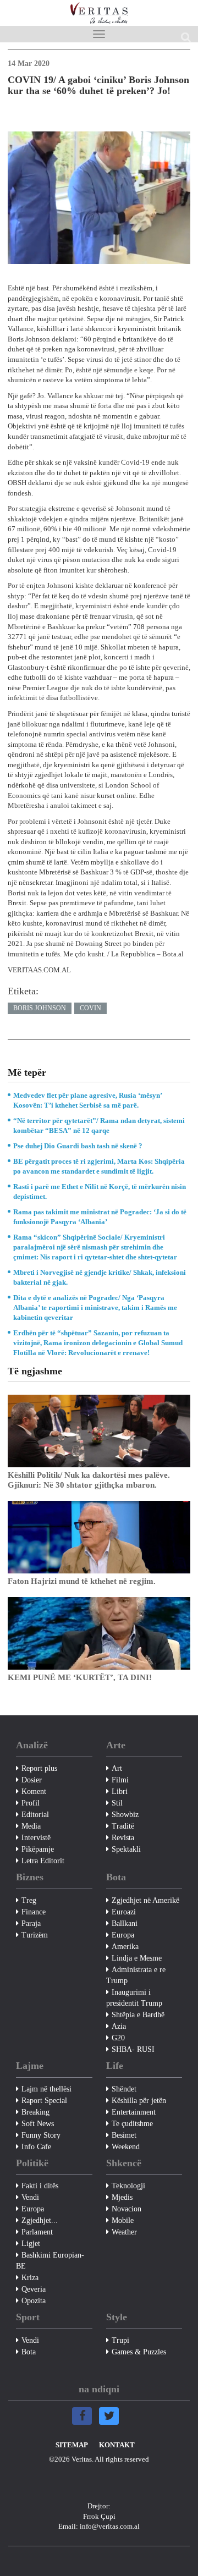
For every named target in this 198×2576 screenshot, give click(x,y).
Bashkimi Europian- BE (50, 2261)
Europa (123, 1935)
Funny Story (41, 2135)
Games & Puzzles (139, 2352)
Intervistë (36, 1838)
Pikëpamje (38, 1849)
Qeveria (34, 2289)
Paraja (31, 1923)
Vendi (30, 2197)
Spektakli (126, 1849)
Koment (34, 1791)
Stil (117, 1803)
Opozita (34, 2301)
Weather (124, 2232)
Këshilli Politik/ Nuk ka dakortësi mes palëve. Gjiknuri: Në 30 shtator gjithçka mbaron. (89, 1480)
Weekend (126, 2147)
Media (31, 1826)
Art (117, 1768)
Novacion (127, 2209)
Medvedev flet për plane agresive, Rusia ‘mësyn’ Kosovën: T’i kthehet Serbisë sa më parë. (87, 1100)
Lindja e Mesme (137, 1958)
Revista (123, 1838)
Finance (34, 1912)
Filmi (120, 1780)
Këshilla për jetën (139, 2101)
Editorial (35, 1815)
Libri (120, 1791)
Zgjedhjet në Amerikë (145, 1900)
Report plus (39, 1768)
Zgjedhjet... (40, 2220)
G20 (118, 2038)
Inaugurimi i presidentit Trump (134, 1998)
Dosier (32, 1780)
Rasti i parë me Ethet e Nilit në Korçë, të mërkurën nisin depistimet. (100, 1191)
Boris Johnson (40, 1008)
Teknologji (128, 2186)
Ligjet (31, 2244)
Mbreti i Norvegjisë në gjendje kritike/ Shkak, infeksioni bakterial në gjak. (100, 1277)
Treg (29, 1900)
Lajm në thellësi (46, 2089)
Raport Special (44, 2101)
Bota (29, 2352)
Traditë (123, 1826)
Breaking (35, 2112)
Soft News (38, 2124)
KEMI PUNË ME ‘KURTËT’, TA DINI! (80, 1677)
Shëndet (124, 2089)
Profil (31, 1803)
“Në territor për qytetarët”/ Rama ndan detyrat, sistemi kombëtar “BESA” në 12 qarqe (99, 1125)
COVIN (90, 1008)
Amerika (125, 1947)
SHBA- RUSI (133, 2049)
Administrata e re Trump (136, 1975)
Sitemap (72, 2445)
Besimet (124, 2135)
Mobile (123, 2220)
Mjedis (122, 2197)
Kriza (30, 2278)
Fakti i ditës (40, 2186)
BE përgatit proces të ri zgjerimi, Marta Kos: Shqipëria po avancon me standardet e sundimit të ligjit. (99, 1166)
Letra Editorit (43, 1861)
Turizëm (35, 1935)
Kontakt (117, 2445)
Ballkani (125, 1923)
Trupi (120, 2340)
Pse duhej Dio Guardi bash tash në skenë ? (78, 1146)
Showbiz (125, 1815)
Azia (119, 2026)
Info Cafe (36, 2147)
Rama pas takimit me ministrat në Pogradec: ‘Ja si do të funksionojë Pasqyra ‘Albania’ (100, 1217)
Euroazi (124, 1912)
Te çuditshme (132, 2124)
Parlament (37, 2232)
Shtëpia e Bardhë (138, 2015)
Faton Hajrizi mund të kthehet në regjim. (82, 1581)
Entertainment (134, 2112)
